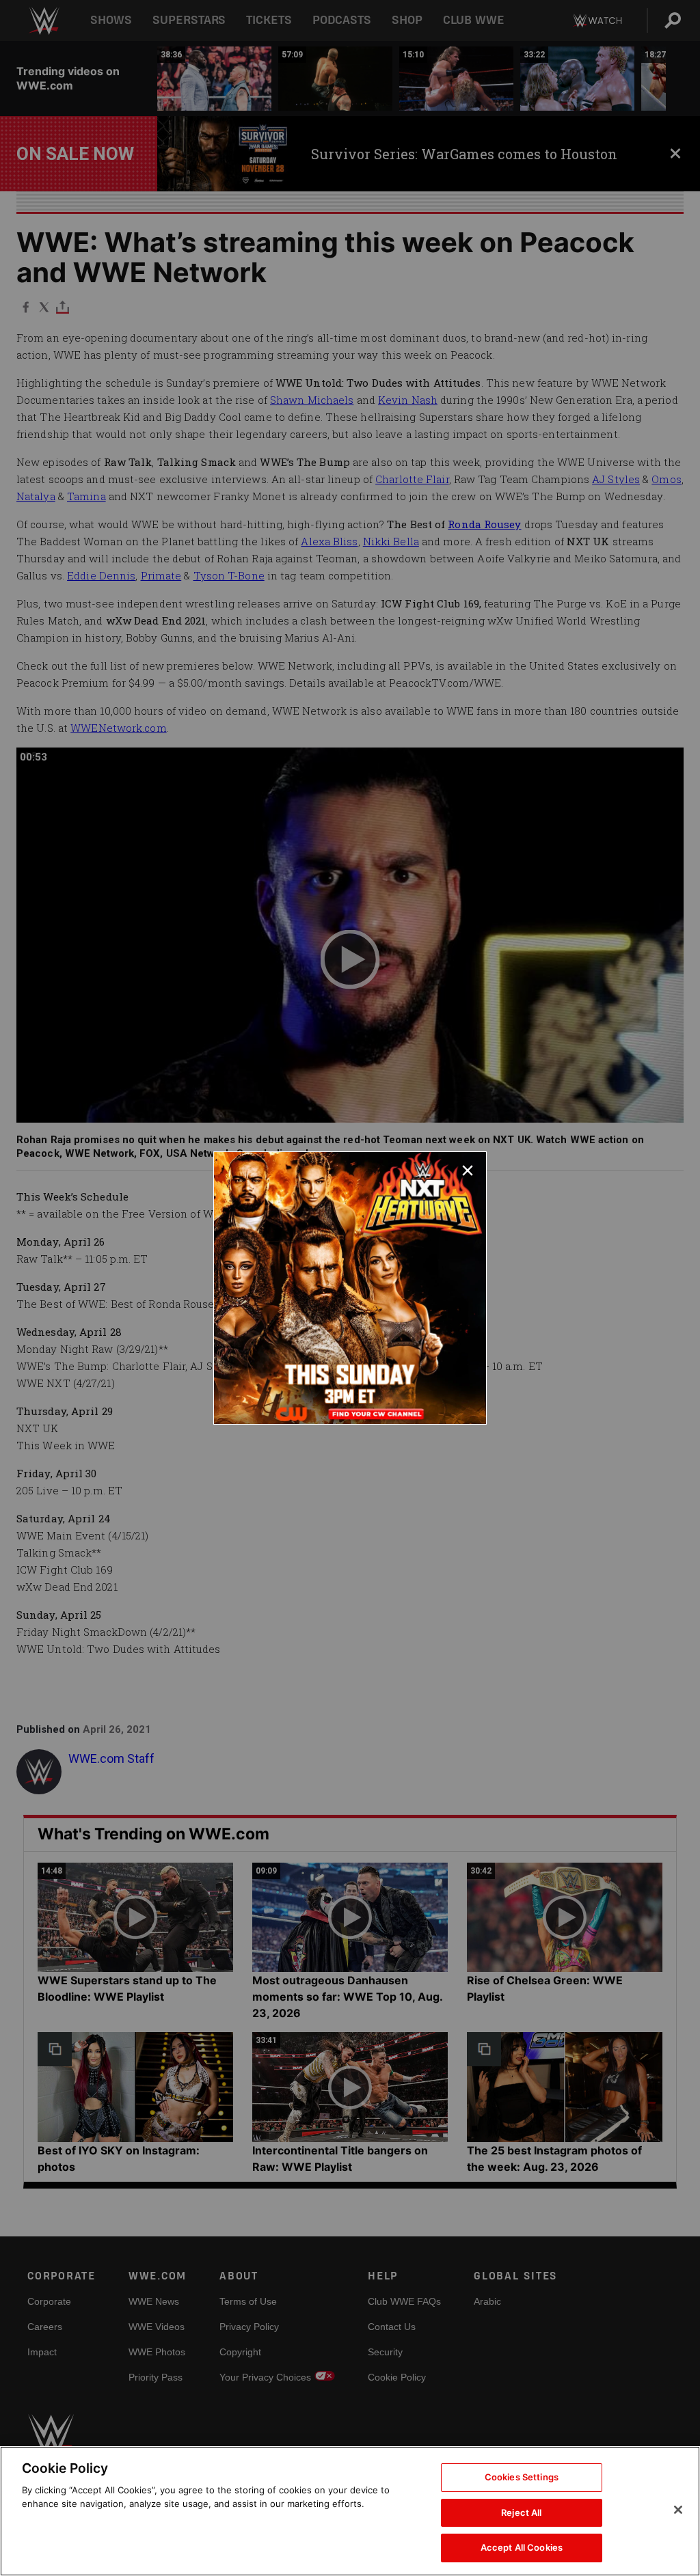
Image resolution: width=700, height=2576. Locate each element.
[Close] (678, 2510)
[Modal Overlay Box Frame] (350, 1288)
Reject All (521, 2512)
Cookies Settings (522, 2477)
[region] (350, 2511)
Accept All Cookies (522, 2547)
